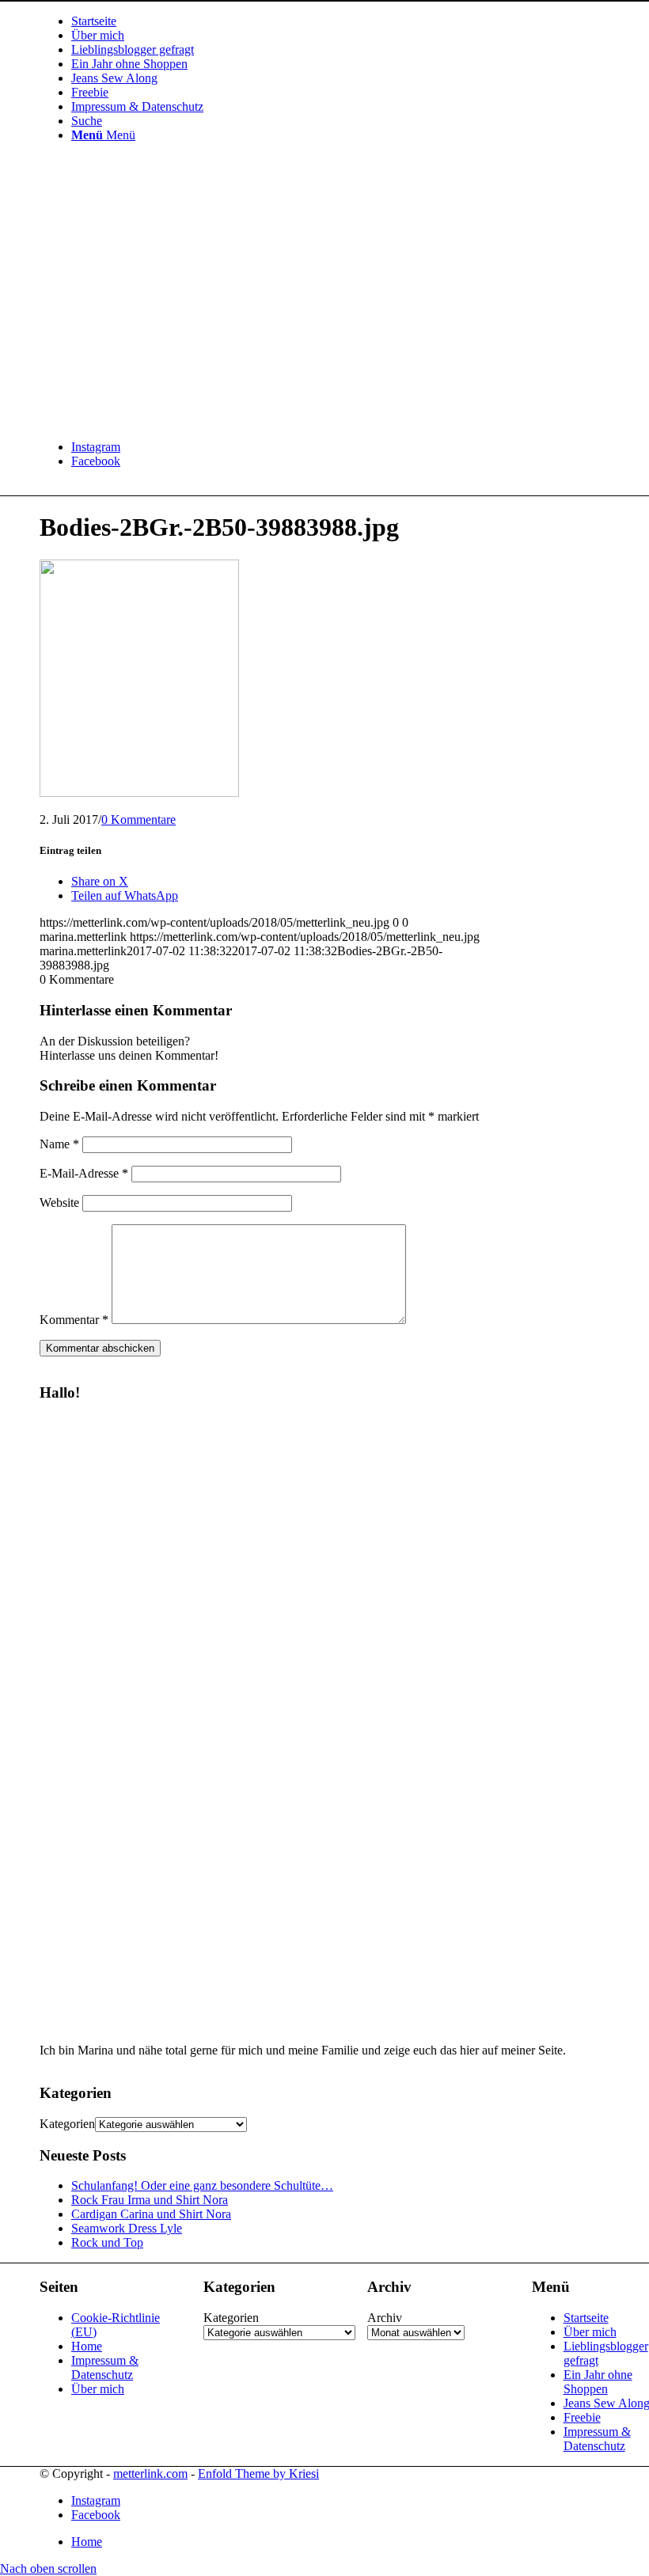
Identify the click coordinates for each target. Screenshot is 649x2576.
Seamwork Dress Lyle (127, 2228)
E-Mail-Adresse (84, 1173)
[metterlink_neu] (158, 420)
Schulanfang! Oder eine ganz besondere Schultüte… (202, 2185)
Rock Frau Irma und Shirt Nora (150, 2200)
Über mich (98, 2389)
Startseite (586, 2318)
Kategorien (67, 2124)
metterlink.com (150, 2474)
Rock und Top (107, 2242)
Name (59, 1144)
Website (59, 1203)
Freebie (582, 2417)
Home (87, 2346)
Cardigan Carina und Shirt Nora (151, 2214)
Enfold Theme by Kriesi (258, 2474)
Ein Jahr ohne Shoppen (598, 2382)
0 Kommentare (139, 819)
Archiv (385, 2318)
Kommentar (74, 1320)
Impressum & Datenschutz (105, 2367)
